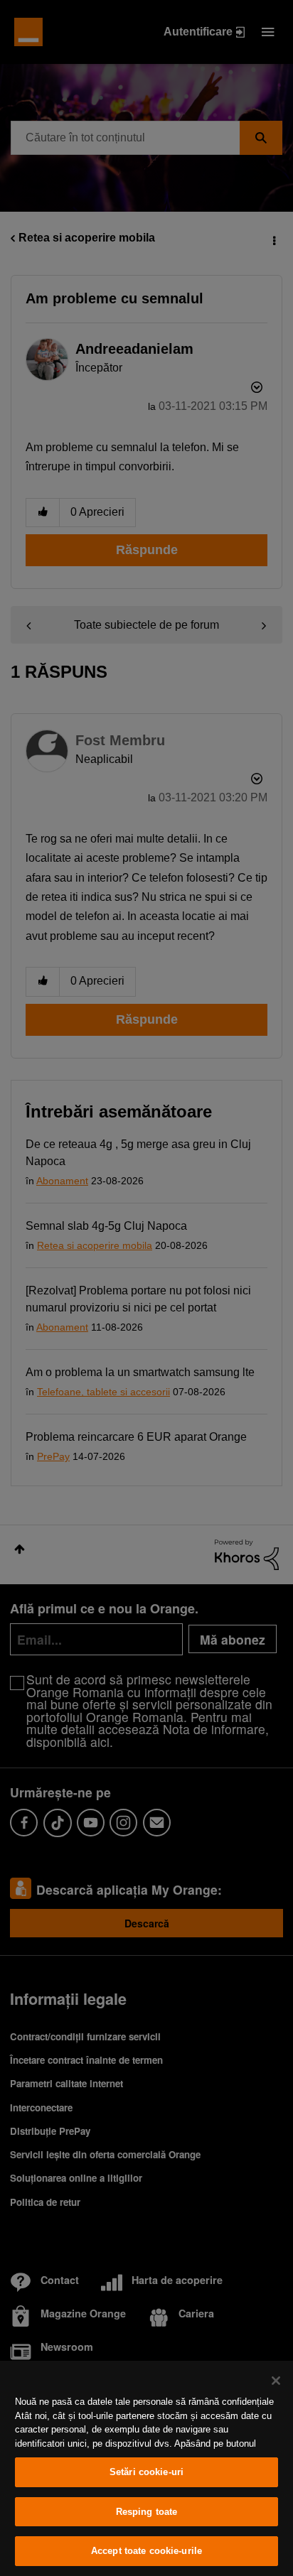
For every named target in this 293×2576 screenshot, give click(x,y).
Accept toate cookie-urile (146, 2551)
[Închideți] (276, 2381)
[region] (146, 2468)
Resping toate (147, 2512)
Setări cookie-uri (146, 2472)
